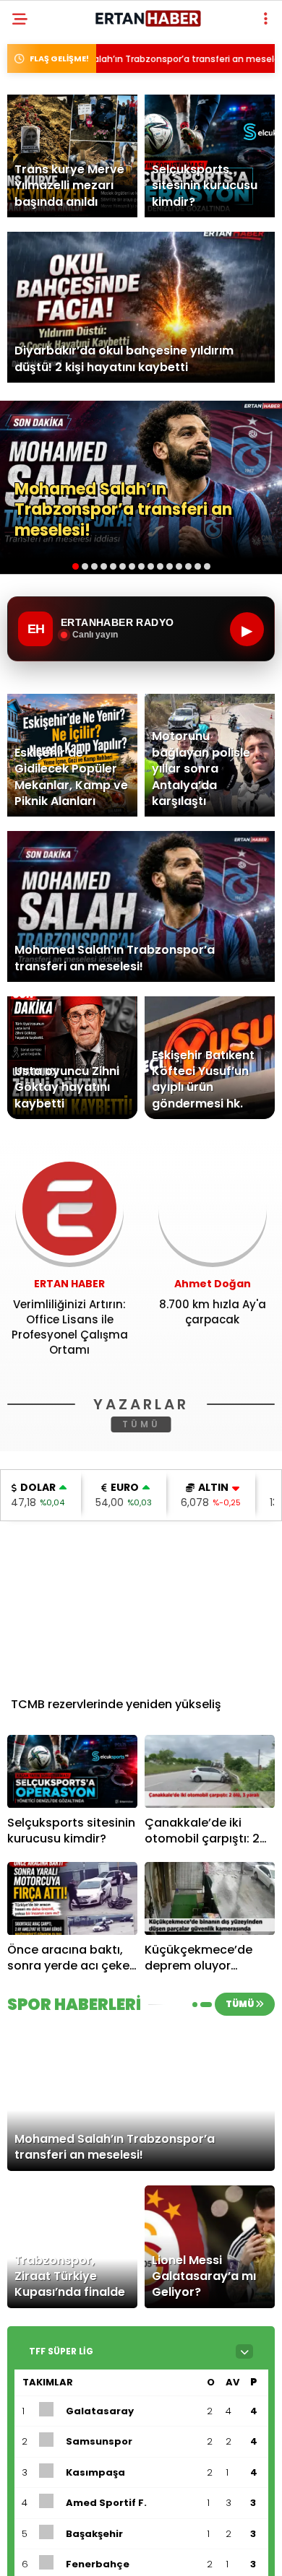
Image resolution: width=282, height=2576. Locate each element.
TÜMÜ (141, 1424)
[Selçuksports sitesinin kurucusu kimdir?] (72, 1771)
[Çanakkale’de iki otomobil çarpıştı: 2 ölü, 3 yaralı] (210, 1771)
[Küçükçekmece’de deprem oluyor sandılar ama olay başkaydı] (210, 1898)
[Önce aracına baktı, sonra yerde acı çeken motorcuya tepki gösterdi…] (72, 1898)
